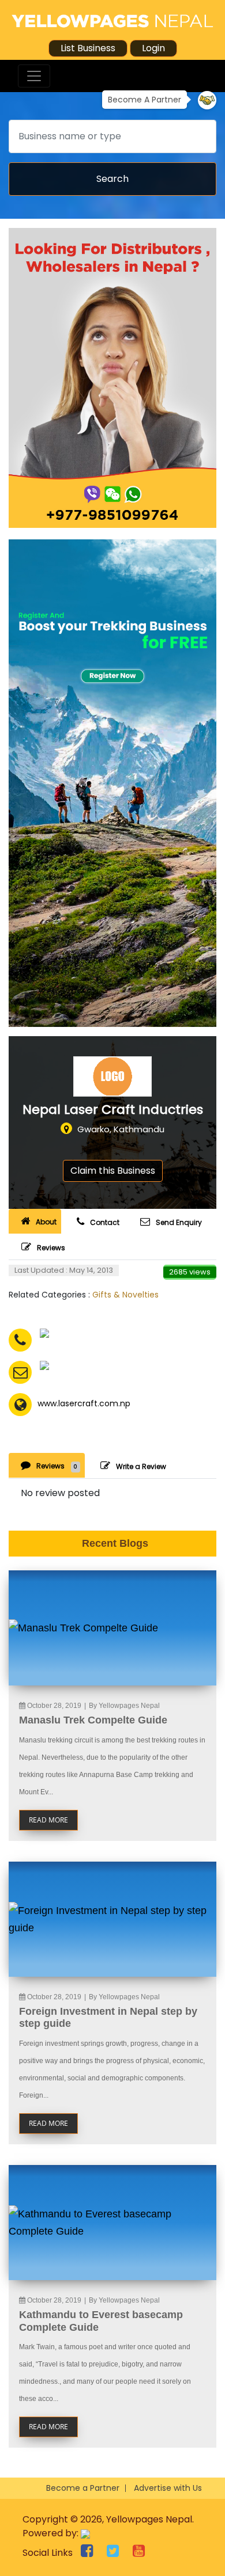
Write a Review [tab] (141, 1466)
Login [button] (153, 48)
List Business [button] (88, 48)
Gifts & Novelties (125, 1295)
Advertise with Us (168, 2488)
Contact (105, 1222)
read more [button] (48, 1820)
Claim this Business (113, 1171)
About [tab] (46, 1222)
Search (112, 179)
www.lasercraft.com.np (84, 1403)
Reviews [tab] (57, 1466)
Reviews (51, 1248)
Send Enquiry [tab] (179, 1222)
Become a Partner (83, 2488)
